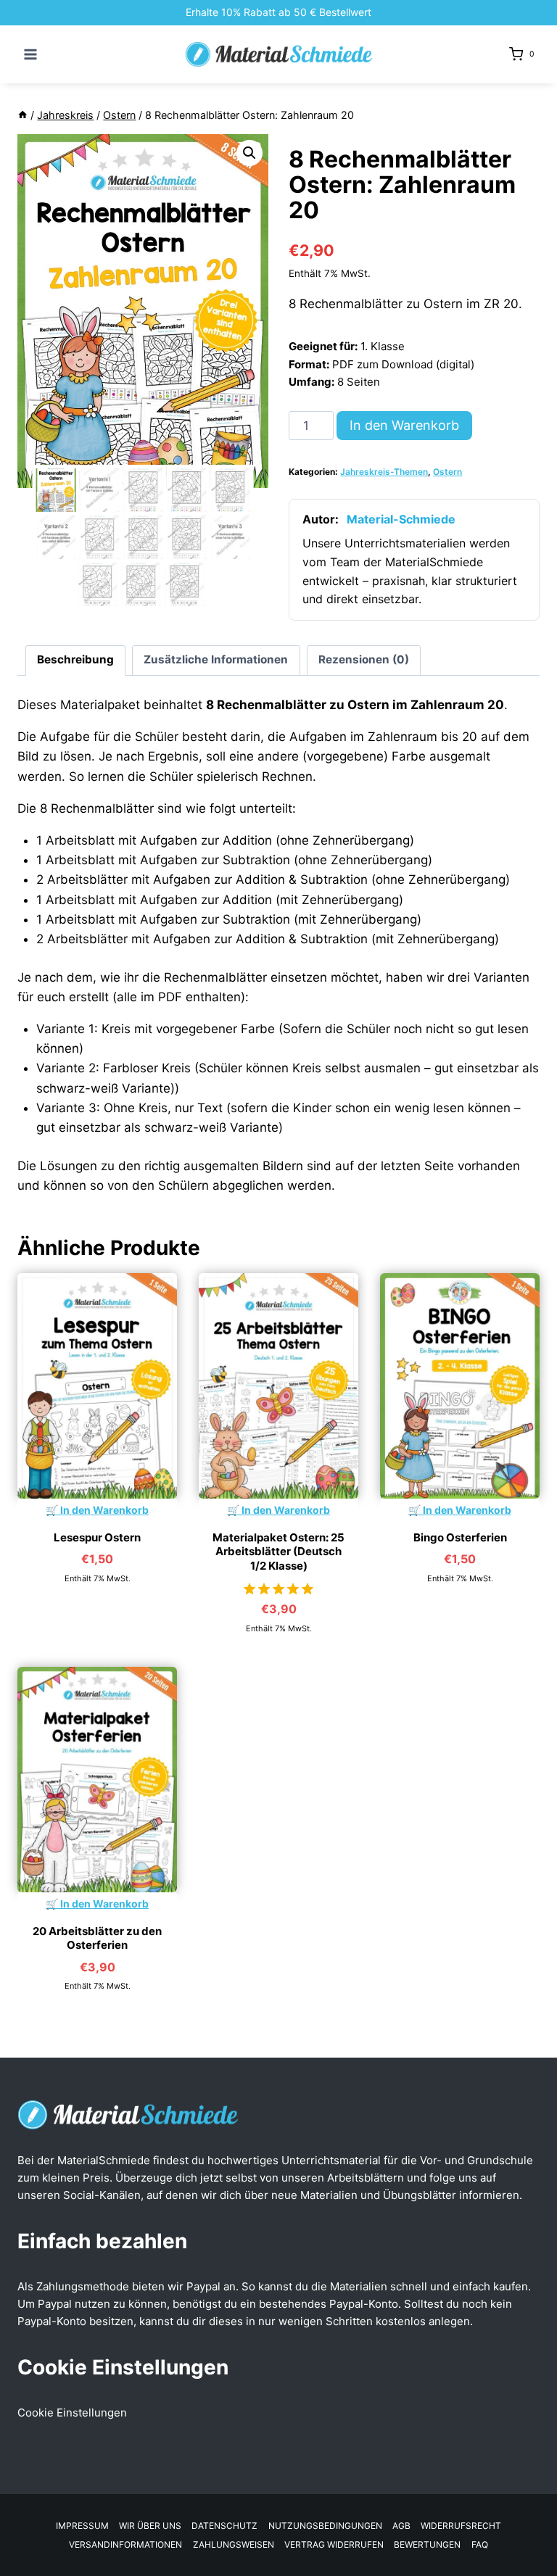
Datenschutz (224, 2526)
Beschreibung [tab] (75, 659)
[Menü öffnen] (31, 54)
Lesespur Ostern (97, 1537)
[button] (249, 153)
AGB (401, 2526)
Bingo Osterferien (460, 1537)
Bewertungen (427, 2544)
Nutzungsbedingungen (325, 2526)
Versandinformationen (125, 2544)
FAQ (480, 2544)
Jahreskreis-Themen (384, 472)
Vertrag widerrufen (334, 2544)
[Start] (22, 115)
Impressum (82, 2526)
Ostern (447, 472)
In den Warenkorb (404, 425)
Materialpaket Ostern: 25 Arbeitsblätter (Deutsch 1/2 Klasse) (278, 1552)
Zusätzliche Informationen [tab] (216, 659)
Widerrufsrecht (461, 2526)
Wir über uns (150, 2526)
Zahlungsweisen (234, 2544)
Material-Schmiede (401, 519)
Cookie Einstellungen (72, 2413)
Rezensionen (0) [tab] (364, 659)
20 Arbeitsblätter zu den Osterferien (97, 1938)
